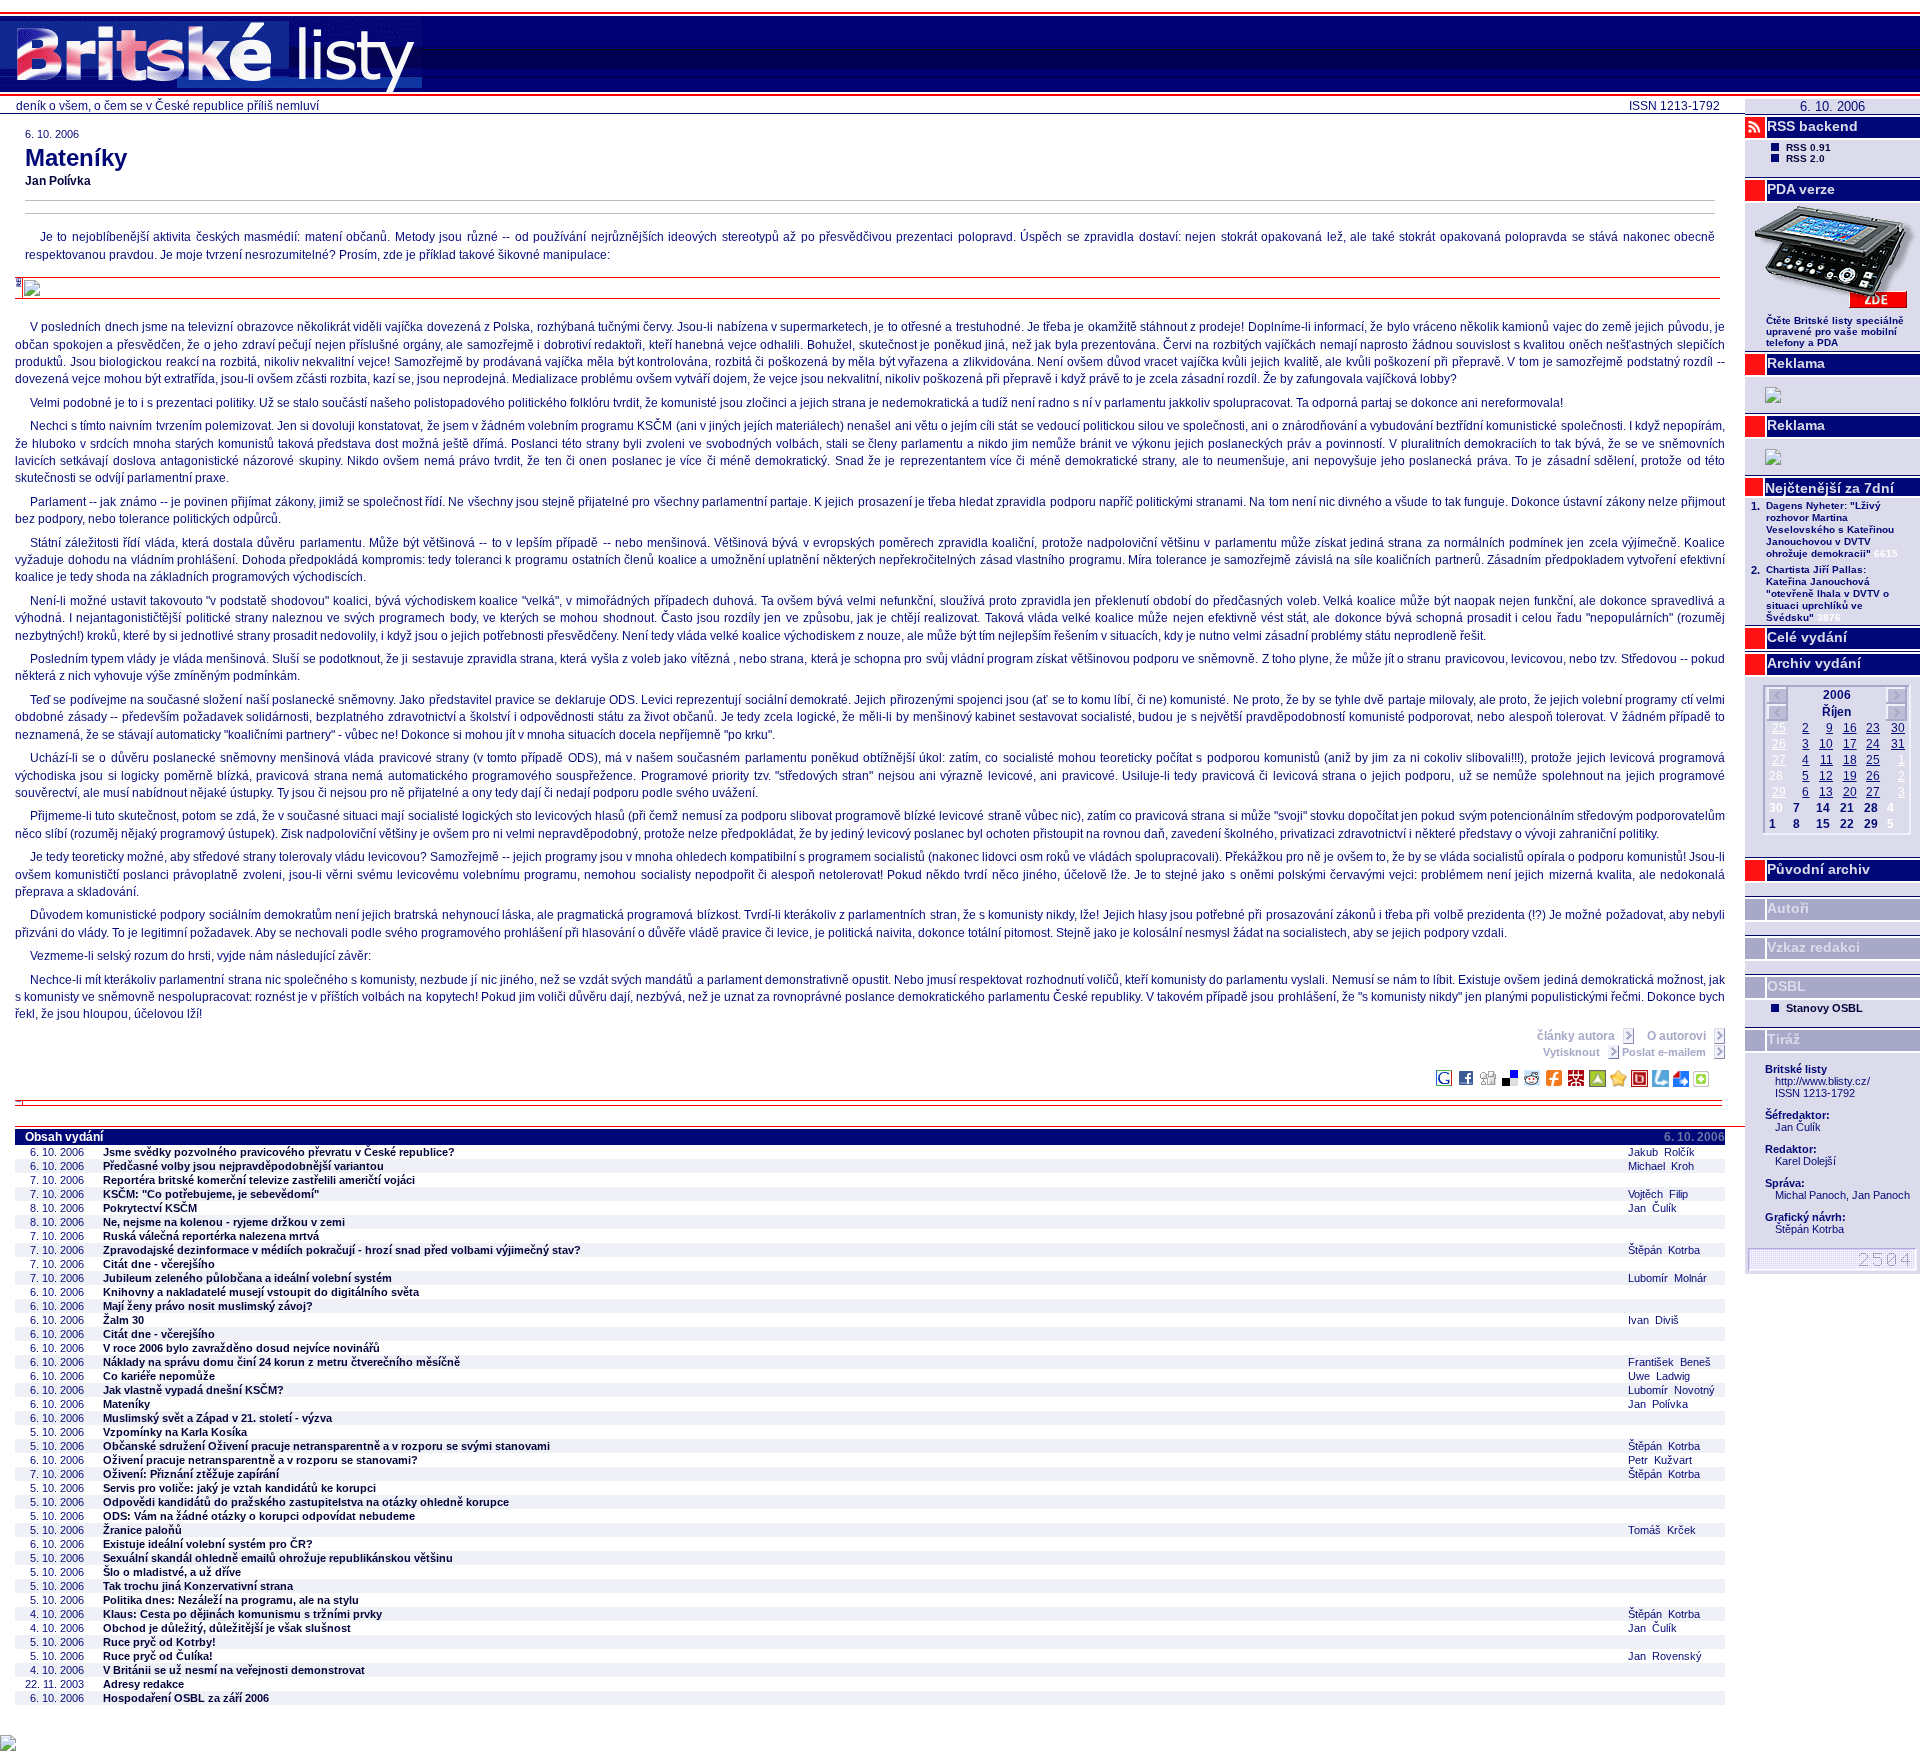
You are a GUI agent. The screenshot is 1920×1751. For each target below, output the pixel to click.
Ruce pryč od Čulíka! (158, 1656)
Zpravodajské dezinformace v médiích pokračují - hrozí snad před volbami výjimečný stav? (342, 1250)
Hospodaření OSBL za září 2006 (186, 1698)
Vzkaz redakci (1813, 947)
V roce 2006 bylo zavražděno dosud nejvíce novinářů (241, 1348)
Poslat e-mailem (1665, 1052)
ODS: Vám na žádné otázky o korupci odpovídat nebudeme (259, 1516)
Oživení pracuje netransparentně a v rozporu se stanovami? (260, 1460)
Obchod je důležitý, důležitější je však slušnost (227, 1628)
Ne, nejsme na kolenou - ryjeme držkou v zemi (224, 1222)
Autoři (1788, 908)
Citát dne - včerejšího (159, 1264)
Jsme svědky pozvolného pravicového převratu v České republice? (279, 1152)
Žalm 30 (123, 1320)
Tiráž (1783, 1039)
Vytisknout (1573, 1052)
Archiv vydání (1814, 663)
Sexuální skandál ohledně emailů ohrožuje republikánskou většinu (278, 1558)
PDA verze (1801, 189)
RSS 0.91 (1808, 147)
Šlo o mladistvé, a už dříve (172, 1572)
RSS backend (1812, 126)
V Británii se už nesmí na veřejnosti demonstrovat (234, 1670)
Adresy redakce (143, 1684)
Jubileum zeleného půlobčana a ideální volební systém (247, 1278)
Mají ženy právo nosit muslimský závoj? (208, 1306)
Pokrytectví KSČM (150, 1208)
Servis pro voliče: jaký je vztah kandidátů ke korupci (239, 1488)
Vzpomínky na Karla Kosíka (175, 1432)
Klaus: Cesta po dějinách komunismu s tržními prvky (242, 1614)
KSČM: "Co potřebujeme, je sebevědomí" (211, 1194)
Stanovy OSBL (1824, 1008)
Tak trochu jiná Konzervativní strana (198, 1586)
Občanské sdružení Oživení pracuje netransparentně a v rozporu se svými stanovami (326, 1446)
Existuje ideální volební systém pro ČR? (208, 1544)
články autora (1577, 1036)
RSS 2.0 (1805, 158)
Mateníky (126, 1404)
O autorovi (1678, 1036)
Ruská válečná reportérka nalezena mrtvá (211, 1236)
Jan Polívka (58, 181)
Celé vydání (1807, 637)
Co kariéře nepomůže (159, 1376)
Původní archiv (1818, 869)
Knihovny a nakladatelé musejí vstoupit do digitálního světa (261, 1292)
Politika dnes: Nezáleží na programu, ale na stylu (231, 1600)
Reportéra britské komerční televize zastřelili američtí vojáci (259, 1180)
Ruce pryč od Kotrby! (159, 1642)
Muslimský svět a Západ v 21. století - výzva (217, 1418)
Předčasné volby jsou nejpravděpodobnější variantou (243, 1166)
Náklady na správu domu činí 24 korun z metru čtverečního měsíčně (281, 1362)
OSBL (1786, 986)
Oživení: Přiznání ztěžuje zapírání (191, 1474)
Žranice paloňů (142, 1530)
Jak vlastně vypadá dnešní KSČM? (193, 1390)
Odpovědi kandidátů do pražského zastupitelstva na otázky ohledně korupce (306, 1502)
